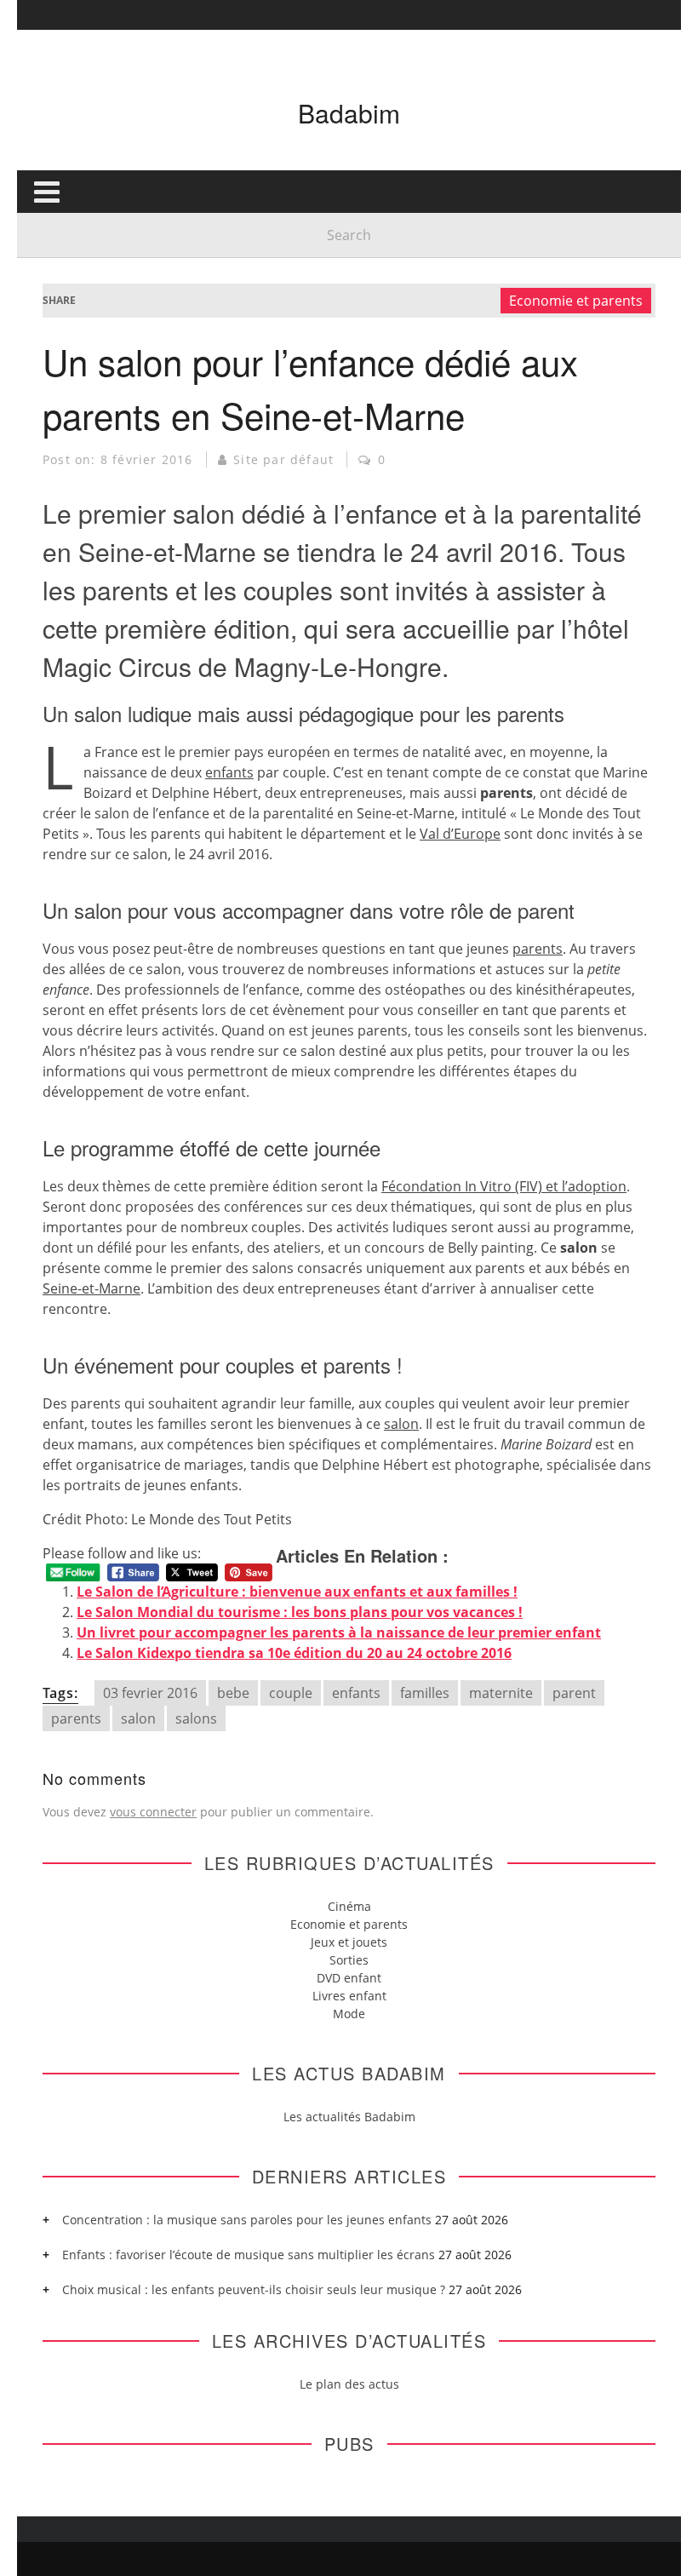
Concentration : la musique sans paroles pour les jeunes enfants (247, 2220)
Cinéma (349, 1906)
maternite (501, 1693)
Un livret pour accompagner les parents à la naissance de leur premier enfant (339, 1632)
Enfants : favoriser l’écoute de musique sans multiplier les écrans (249, 2255)
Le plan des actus (349, 2384)
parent (574, 1693)
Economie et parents (576, 301)
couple (291, 1693)
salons (196, 1718)
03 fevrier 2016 (150, 1693)
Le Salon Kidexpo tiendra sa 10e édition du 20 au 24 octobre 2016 (294, 1653)
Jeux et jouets (349, 1942)
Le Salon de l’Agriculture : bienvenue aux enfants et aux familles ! (297, 1592)
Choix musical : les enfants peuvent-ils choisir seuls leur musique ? (254, 2289)
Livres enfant (349, 1996)
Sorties (349, 1960)
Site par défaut (283, 459)
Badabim (349, 113)
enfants (229, 772)
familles (425, 1693)
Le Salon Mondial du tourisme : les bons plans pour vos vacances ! (300, 1612)
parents (538, 949)
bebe (233, 1693)
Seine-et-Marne (92, 1288)
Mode (349, 2014)
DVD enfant (349, 1978)
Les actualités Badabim (349, 2117)
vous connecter (153, 1812)
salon (401, 1424)
